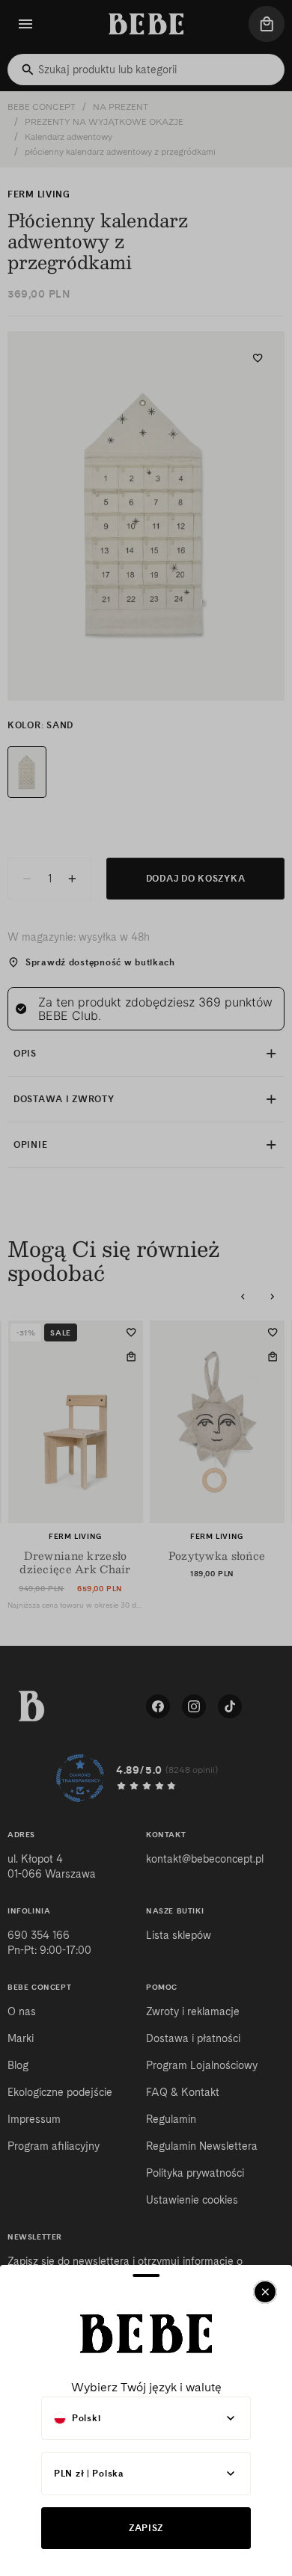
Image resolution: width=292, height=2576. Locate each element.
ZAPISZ (146, 2528)
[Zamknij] (265, 2292)
